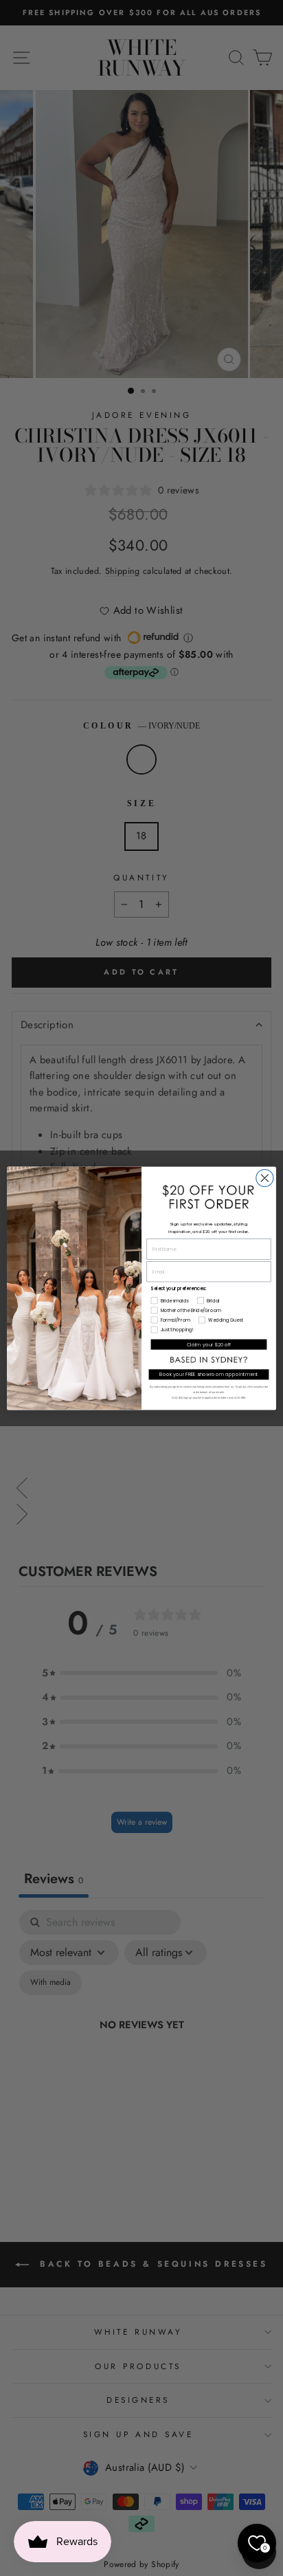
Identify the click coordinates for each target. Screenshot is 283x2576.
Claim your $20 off (209, 1344)
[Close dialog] (265, 1178)
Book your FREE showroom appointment (209, 1374)
